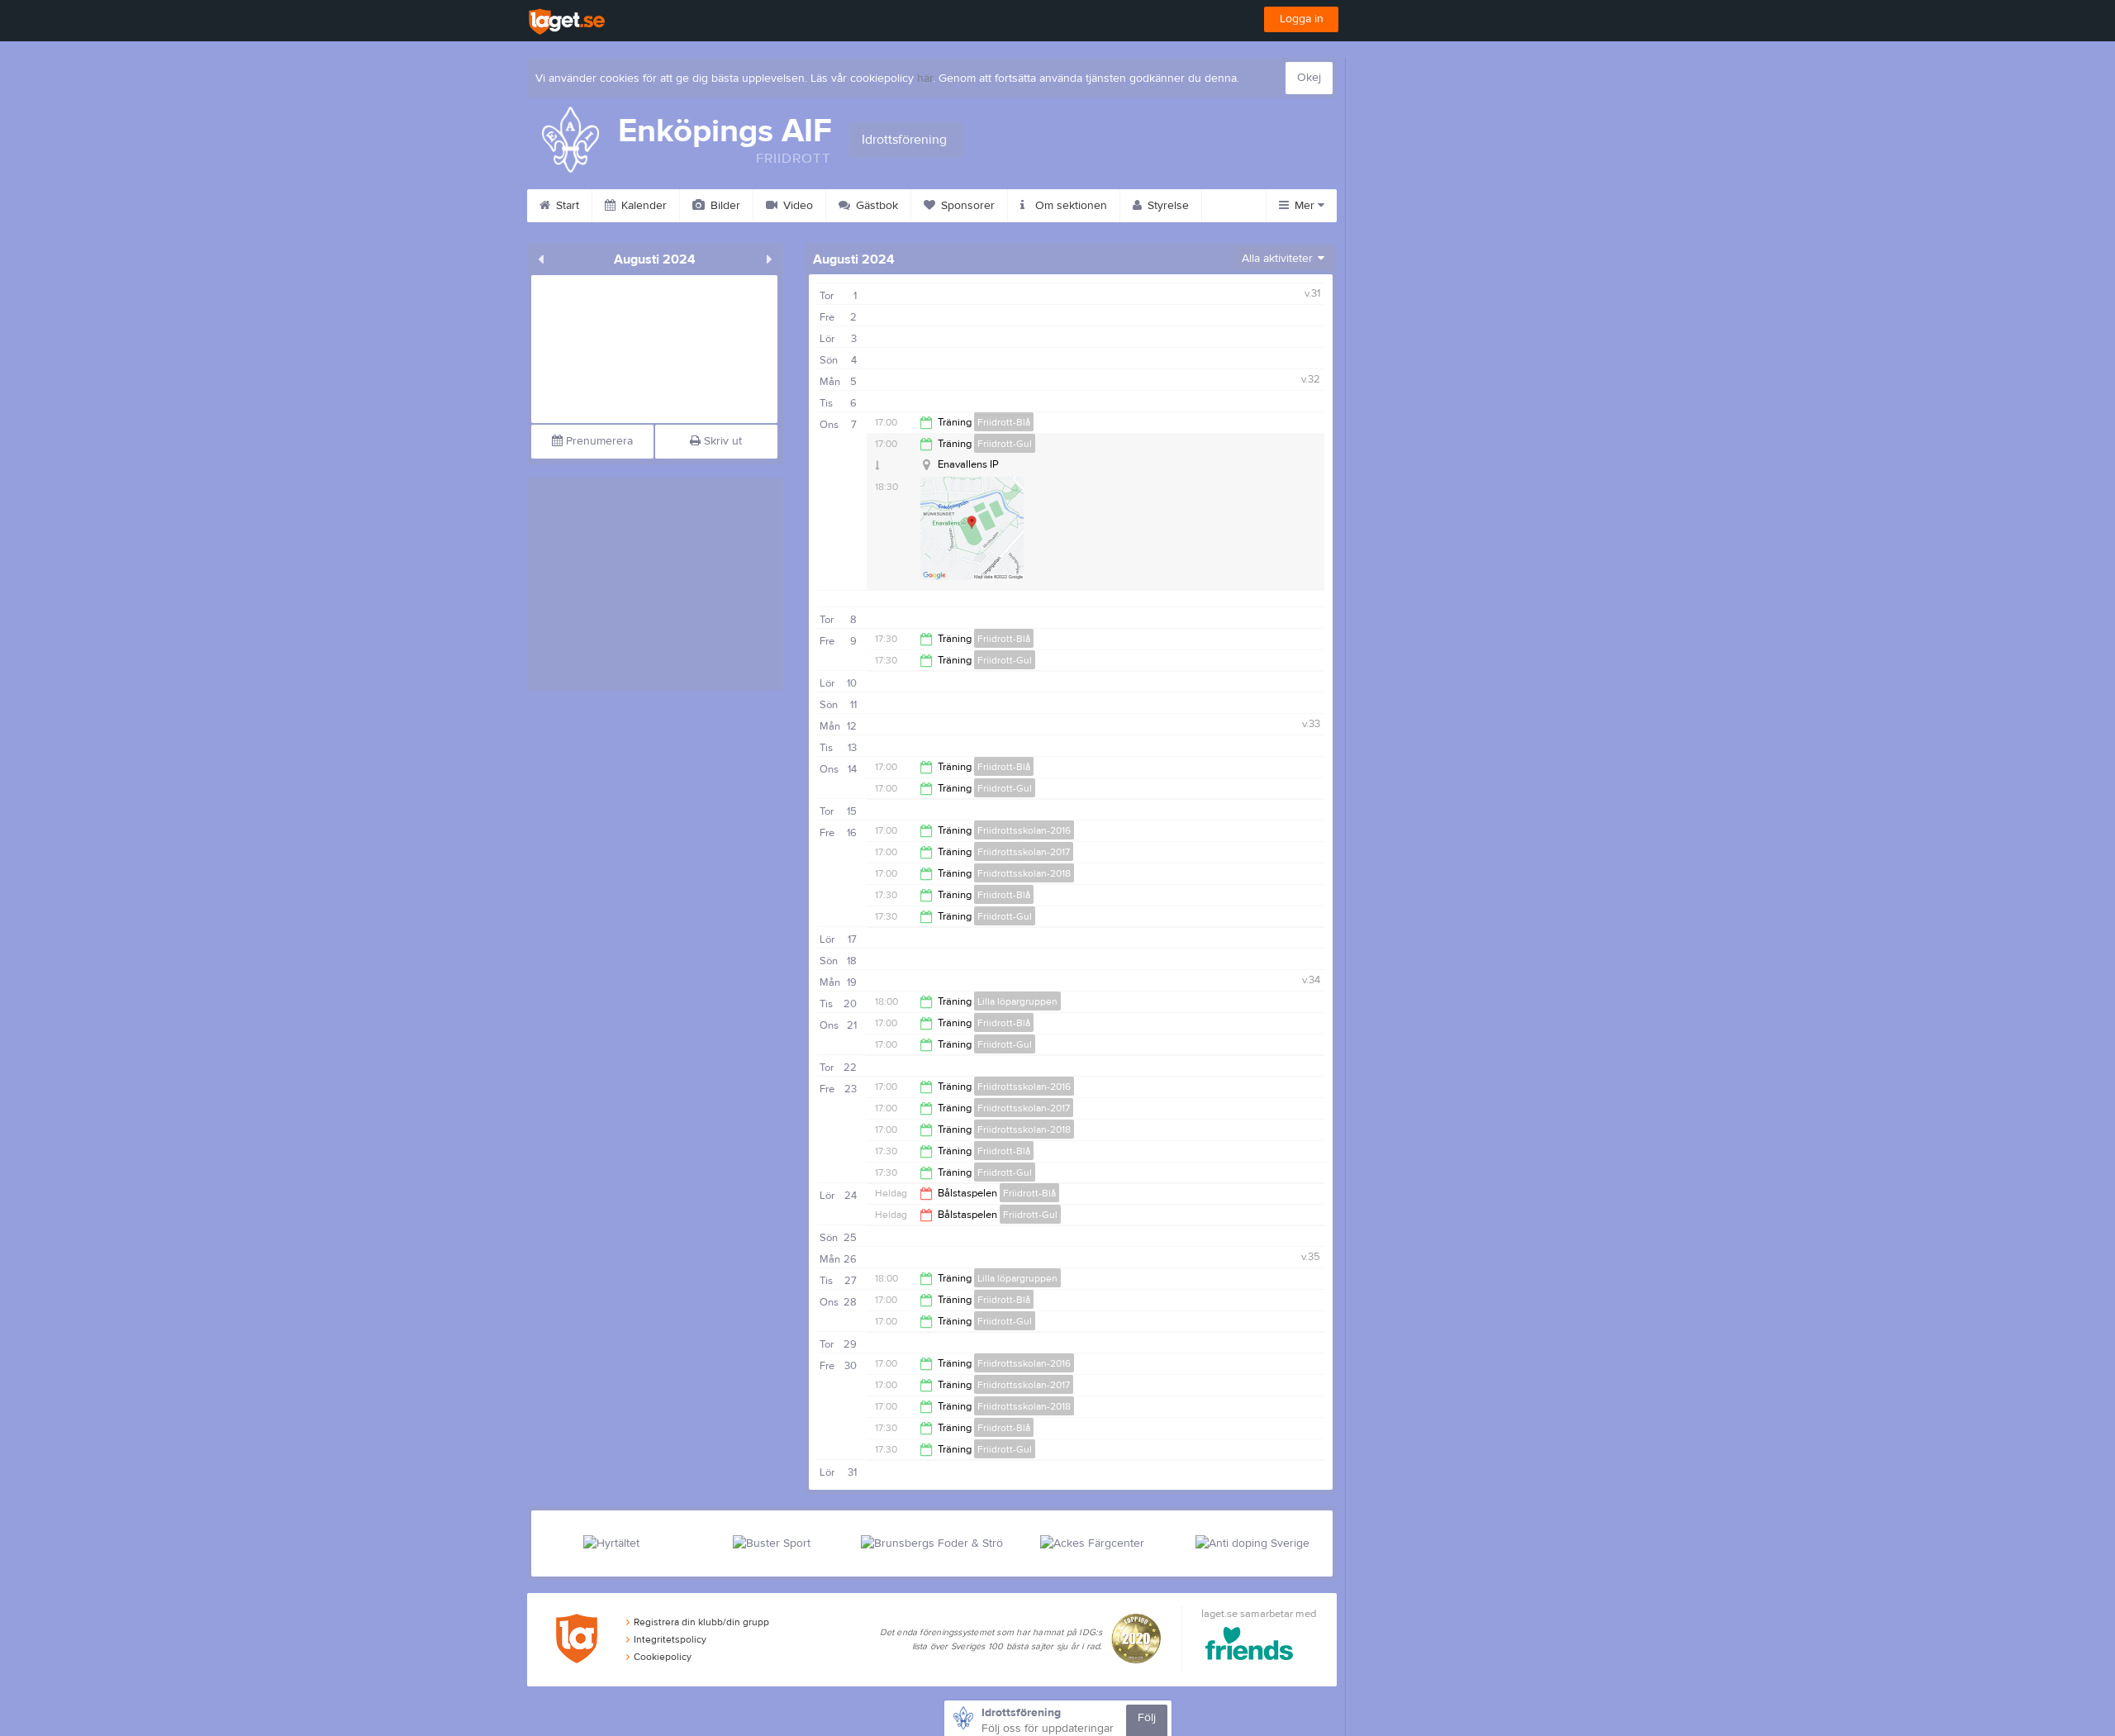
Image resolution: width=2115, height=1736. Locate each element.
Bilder (724, 206)
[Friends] (1250, 1646)
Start (566, 206)
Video (796, 206)
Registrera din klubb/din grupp (701, 1622)
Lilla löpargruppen (1017, 1001)
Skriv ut (721, 441)
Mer (1305, 206)
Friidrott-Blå (1004, 422)
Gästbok (875, 206)
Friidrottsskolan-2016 (1024, 830)
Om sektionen (1069, 206)
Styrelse (1167, 206)
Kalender (642, 206)
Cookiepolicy (663, 1657)
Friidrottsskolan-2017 (1024, 852)
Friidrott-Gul (1005, 444)
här (925, 78)
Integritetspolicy (670, 1639)
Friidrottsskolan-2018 (1024, 873)
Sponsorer (966, 206)
